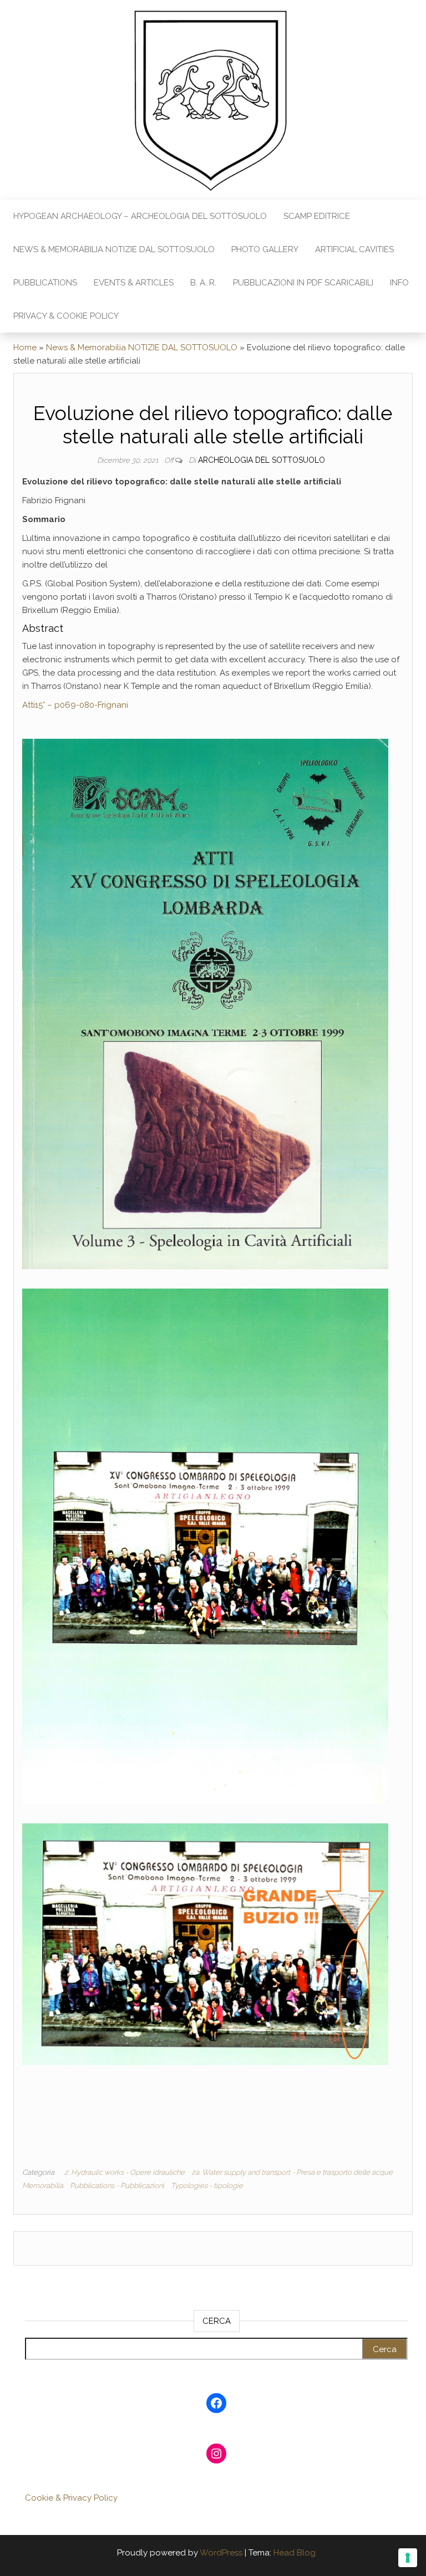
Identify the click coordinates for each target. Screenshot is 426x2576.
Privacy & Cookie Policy (66, 316)
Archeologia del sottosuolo (262, 460)
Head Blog (295, 2553)
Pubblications (45, 283)
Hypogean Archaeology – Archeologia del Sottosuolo (140, 216)
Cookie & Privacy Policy (71, 2498)
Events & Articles (134, 283)
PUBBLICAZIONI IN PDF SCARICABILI (303, 283)
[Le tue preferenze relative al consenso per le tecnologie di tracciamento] (408, 2558)
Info (399, 283)
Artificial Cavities (354, 249)
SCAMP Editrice (317, 216)
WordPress (221, 2553)
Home (25, 347)
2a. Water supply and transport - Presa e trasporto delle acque (292, 2172)
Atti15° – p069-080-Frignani (75, 705)
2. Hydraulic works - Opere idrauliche (125, 2172)
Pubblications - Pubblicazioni (117, 2186)
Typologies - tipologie (207, 2186)
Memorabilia (43, 2186)
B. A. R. (203, 283)
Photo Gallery (265, 249)
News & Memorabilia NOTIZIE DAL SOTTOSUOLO (114, 249)
